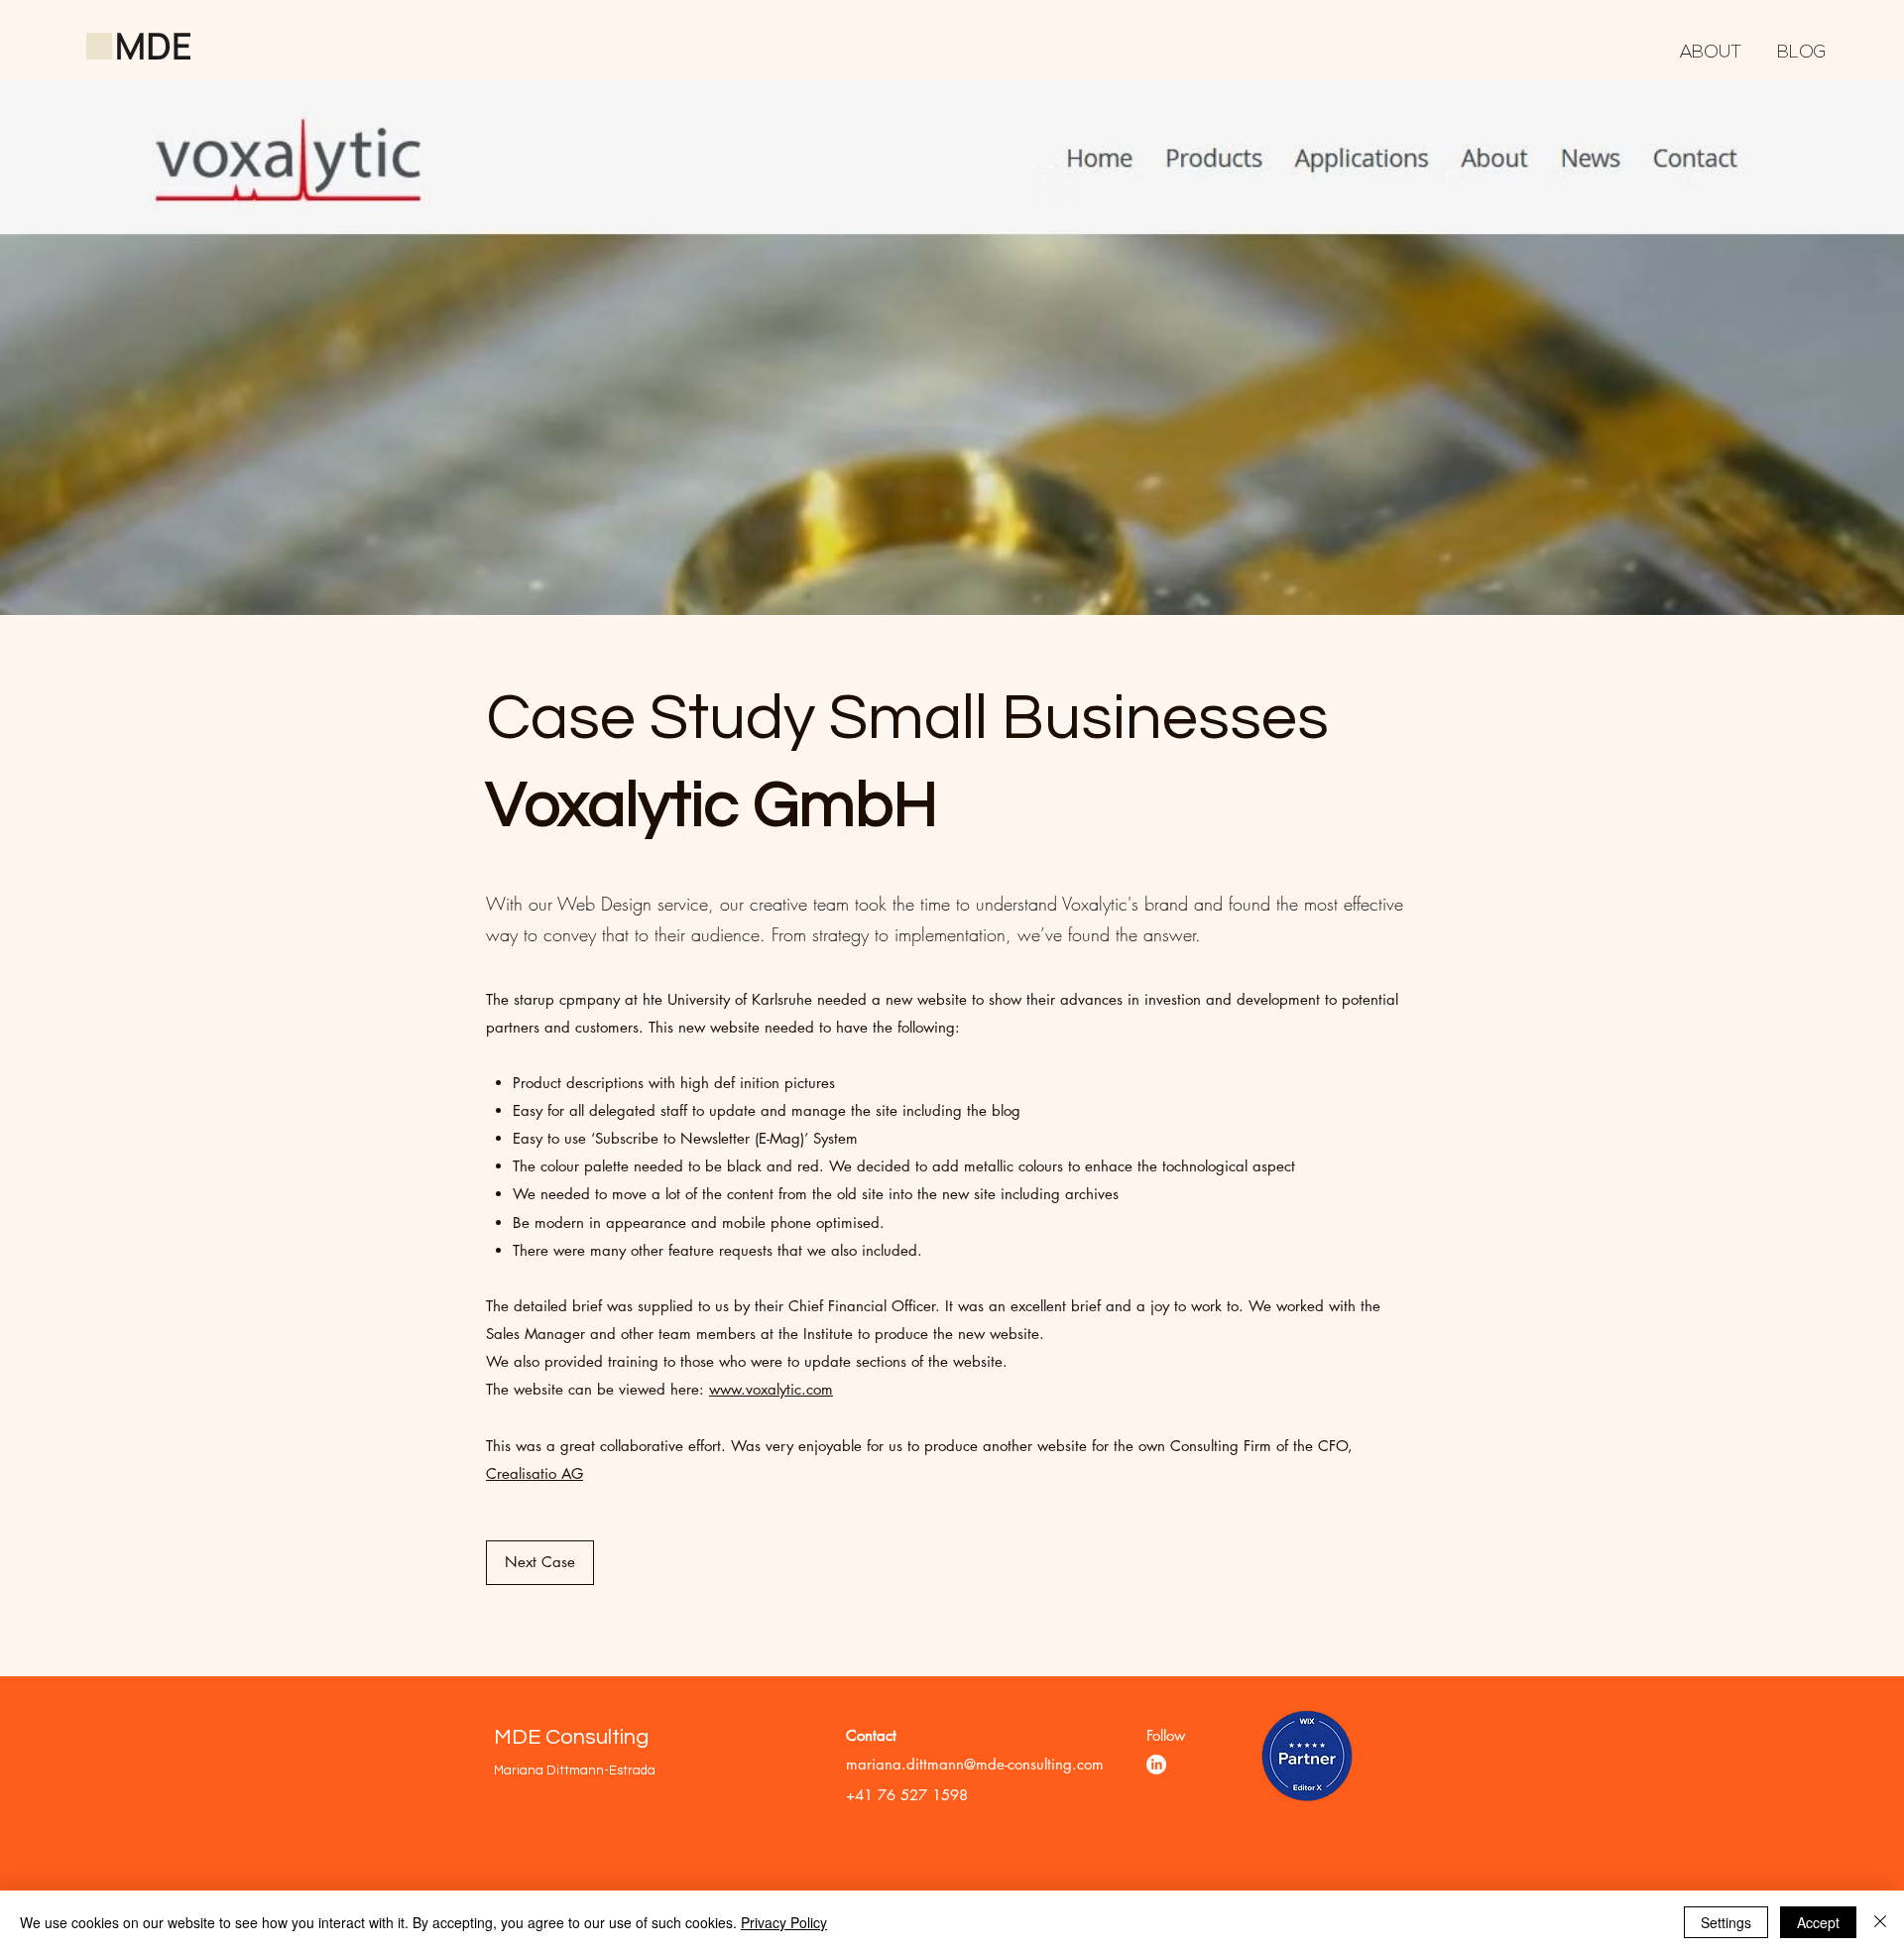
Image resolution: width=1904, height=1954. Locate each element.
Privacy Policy (784, 1922)
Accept (1818, 1922)
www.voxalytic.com (771, 1389)
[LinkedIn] (1156, 1765)
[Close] (1880, 1922)
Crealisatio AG (535, 1473)
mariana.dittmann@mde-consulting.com (975, 1764)
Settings (1726, 1922)
